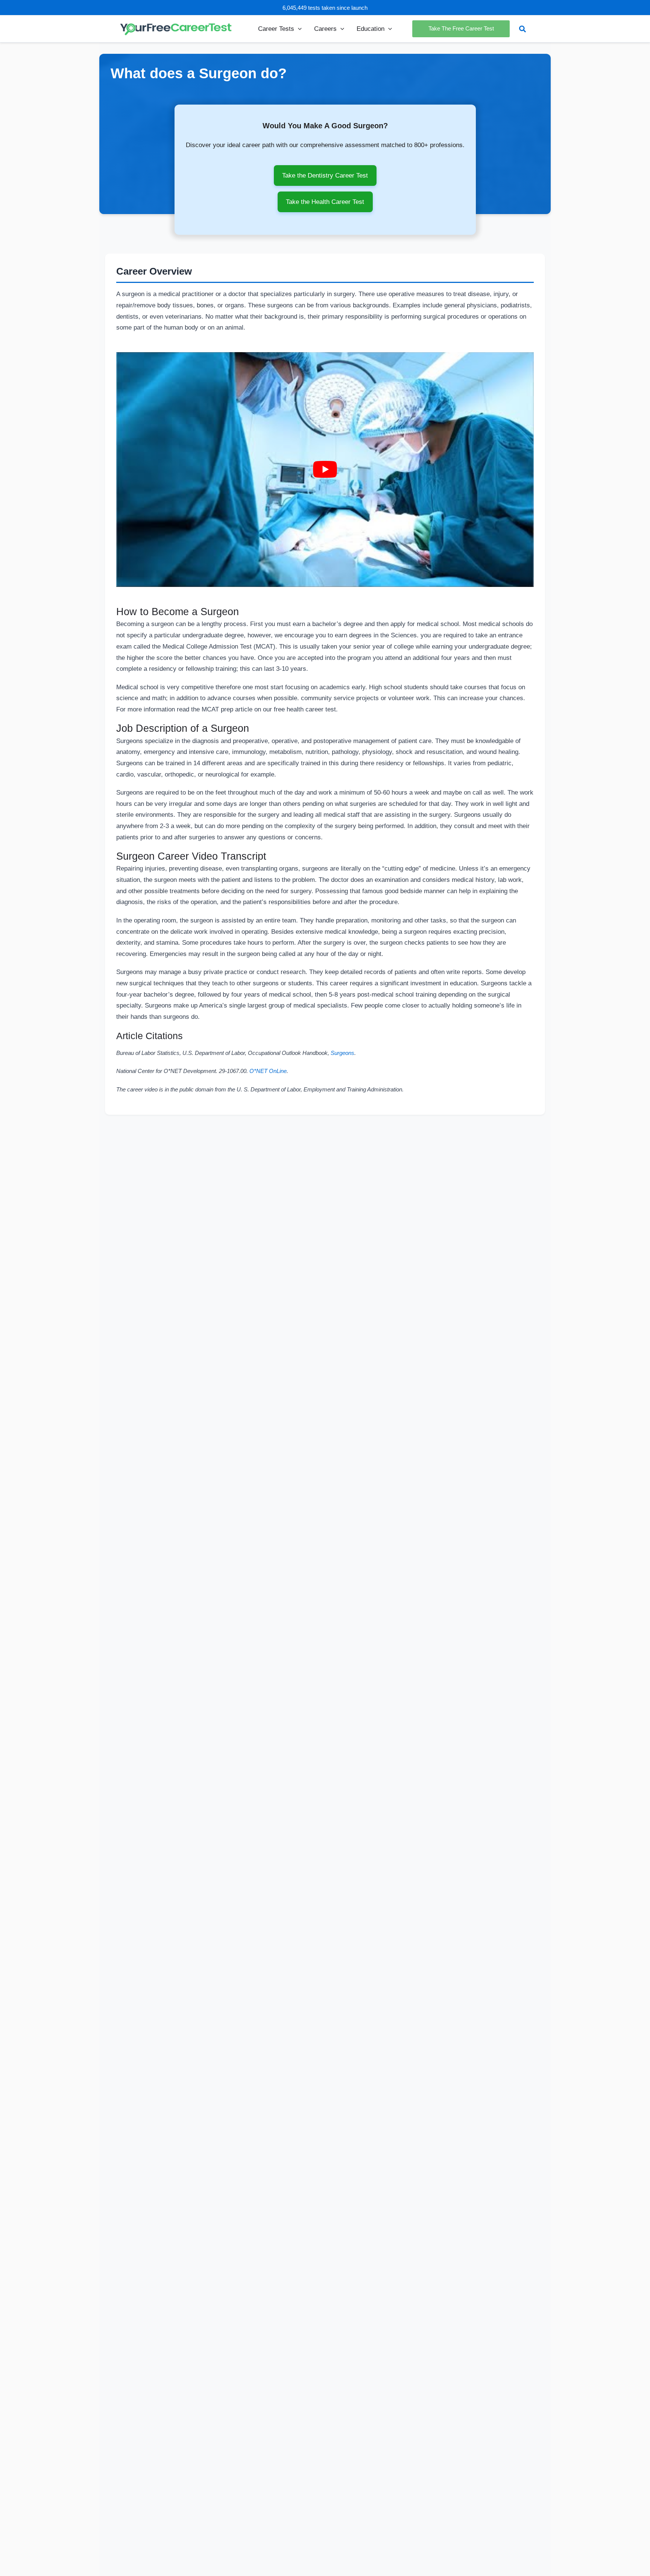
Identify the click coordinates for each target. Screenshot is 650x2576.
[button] (298, 29)
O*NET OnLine (268, 1071)
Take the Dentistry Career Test (325, 175)
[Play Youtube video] (325, 470)
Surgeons (342, 1053)
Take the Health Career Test (325, 202)
